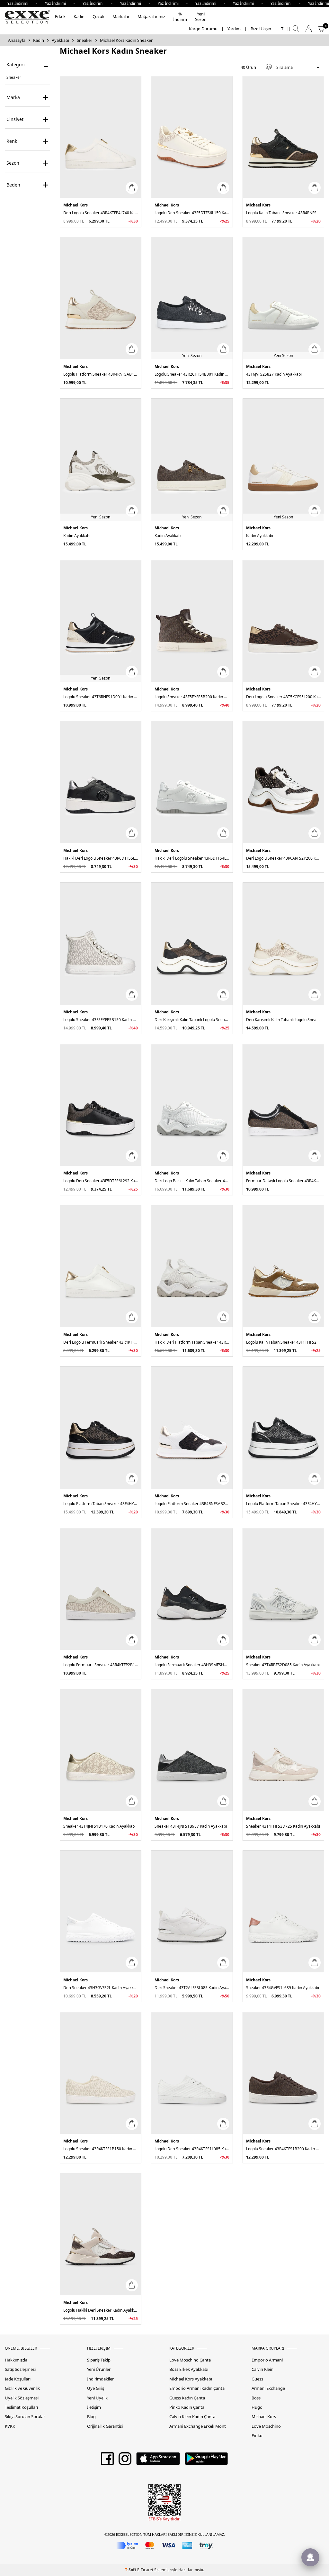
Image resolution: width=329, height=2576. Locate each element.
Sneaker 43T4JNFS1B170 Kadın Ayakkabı (99, 1826)
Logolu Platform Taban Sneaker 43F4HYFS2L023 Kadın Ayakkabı (283, 1504)
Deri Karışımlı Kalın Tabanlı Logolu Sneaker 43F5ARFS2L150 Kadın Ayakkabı (283, 1020)
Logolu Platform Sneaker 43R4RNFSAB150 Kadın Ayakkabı (101, 374)
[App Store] (158, 2461)
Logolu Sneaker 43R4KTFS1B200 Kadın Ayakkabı (283, 2149)
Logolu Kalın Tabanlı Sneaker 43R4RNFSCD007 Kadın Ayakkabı (283, 213)
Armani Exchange (268, 2388)
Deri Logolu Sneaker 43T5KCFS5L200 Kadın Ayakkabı (283, 697)
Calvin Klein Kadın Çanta (192, 2417)
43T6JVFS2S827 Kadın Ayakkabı (274, 374)
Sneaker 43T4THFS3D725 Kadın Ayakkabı (283, 1826)
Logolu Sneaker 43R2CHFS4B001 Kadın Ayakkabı (192, 374)
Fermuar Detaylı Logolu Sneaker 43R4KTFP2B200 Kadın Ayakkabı (283, 1181)
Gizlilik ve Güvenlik (22, 2388)
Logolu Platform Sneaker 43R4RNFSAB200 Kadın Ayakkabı (192, 1504)
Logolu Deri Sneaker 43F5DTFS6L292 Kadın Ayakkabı (101, 1181)
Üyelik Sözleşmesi (22, 2398)
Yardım (234, 29)
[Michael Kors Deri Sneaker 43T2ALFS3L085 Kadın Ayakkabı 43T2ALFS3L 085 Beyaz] (192, 1912)
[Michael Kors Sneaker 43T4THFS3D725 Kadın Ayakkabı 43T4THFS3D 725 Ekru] (283, 1750)
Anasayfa (17, 40)
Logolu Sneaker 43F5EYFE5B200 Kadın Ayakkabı (192, 697)
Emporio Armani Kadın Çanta (197, 2388)
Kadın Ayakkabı (77, 536)
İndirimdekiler (100, 2379)
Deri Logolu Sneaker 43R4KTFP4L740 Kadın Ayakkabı (101, 213)
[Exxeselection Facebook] (107, 2461)
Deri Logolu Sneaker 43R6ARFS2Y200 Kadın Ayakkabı (283, 858)
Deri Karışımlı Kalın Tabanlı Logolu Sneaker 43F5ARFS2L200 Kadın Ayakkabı (192, 1020)
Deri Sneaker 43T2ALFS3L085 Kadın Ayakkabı (192, 1988)
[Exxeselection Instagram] (125, 2461)
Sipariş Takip (99, 2360)
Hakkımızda (16, 2360)
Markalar (121, 16)
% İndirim (180, 17)
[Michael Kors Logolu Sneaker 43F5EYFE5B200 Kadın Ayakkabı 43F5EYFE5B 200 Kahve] (192, 621)
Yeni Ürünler (99, 2369)
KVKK (10, 2426)
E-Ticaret (145, 2570)
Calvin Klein (262, 2369)
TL (283, 29)
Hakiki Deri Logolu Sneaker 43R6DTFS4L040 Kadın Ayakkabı (192, 858)
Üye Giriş (96, 2388)
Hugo (257, 2407)
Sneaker (84, 40)
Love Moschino (266, 2426)
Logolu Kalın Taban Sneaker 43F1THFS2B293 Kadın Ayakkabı (283, 1342)
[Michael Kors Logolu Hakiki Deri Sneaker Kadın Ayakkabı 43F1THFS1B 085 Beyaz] (101, 2234)
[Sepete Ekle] (132, 188)
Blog (91, 2417)
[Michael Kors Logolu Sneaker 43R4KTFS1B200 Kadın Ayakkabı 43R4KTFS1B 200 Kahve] (283, 2073)
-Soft (131, 2570)
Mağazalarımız (151, 16)
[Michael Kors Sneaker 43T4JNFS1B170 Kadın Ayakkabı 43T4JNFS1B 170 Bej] (101, 1750)
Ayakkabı (60, 40)
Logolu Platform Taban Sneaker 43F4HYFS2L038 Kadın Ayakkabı (101, 1504)
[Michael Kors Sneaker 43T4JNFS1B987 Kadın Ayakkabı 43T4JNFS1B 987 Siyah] (192, 1750)
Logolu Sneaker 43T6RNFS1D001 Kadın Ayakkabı (101, 697)
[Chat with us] (310, 2557)
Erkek (60, 16)
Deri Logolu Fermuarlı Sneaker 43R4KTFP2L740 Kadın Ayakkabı (101, 1342)
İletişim (94, 2407)
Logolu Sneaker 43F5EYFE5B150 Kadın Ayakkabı (101, 1020)
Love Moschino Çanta (190, 2360)
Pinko (257, 2436)
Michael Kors (76, 205)
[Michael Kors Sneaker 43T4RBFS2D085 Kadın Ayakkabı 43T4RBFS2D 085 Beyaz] (283, 1589)
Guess (257, 2379)
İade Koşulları (18, 2379)
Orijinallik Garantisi (105, 2426)
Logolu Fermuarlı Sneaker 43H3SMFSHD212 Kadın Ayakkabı (192, 1665)
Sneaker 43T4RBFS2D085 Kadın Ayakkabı (283, 1665)
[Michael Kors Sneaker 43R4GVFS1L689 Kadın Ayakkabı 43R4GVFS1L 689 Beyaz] (283, 1912)
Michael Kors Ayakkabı (191, 2379)
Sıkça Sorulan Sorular (25, 2417)
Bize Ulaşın (261, 29)
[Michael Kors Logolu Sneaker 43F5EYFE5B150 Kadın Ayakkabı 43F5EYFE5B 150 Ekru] (101, 944)
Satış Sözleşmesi (20, 2369)
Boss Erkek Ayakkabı (189, 2369)
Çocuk (98, 16)
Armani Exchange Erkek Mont (198, 2426)
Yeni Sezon (201, 17)
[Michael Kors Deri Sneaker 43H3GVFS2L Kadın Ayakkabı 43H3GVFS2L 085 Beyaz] (101, 1912)
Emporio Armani (267, 2360)
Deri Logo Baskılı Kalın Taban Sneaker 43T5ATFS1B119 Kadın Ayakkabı (192, 1181)
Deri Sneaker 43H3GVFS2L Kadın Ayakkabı (101, 1988)
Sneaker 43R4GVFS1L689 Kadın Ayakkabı (283, 1988)
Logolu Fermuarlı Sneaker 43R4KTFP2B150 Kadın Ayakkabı (101, 1665)
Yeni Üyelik (97, 2398)
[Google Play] (206, 2461)
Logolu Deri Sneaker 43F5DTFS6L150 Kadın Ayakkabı (192, 213)
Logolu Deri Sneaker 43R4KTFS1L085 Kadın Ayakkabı (192, 2149)
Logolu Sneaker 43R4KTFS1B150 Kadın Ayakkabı (101, 2149)
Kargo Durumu (203, 29)
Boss (256, 2398)
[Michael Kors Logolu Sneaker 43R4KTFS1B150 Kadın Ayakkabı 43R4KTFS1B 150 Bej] (101, 2073)
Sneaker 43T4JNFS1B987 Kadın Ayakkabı (191, 1826)
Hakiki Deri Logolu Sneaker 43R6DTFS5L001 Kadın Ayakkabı (101, 858)
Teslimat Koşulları (21, 2407)
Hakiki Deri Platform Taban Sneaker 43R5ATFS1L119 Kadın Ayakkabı (192, 1342)
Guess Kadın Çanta (187, 2398)
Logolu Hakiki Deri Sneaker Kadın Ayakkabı (101, 2310)
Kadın (79, 16)
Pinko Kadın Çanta (187, 2407)
